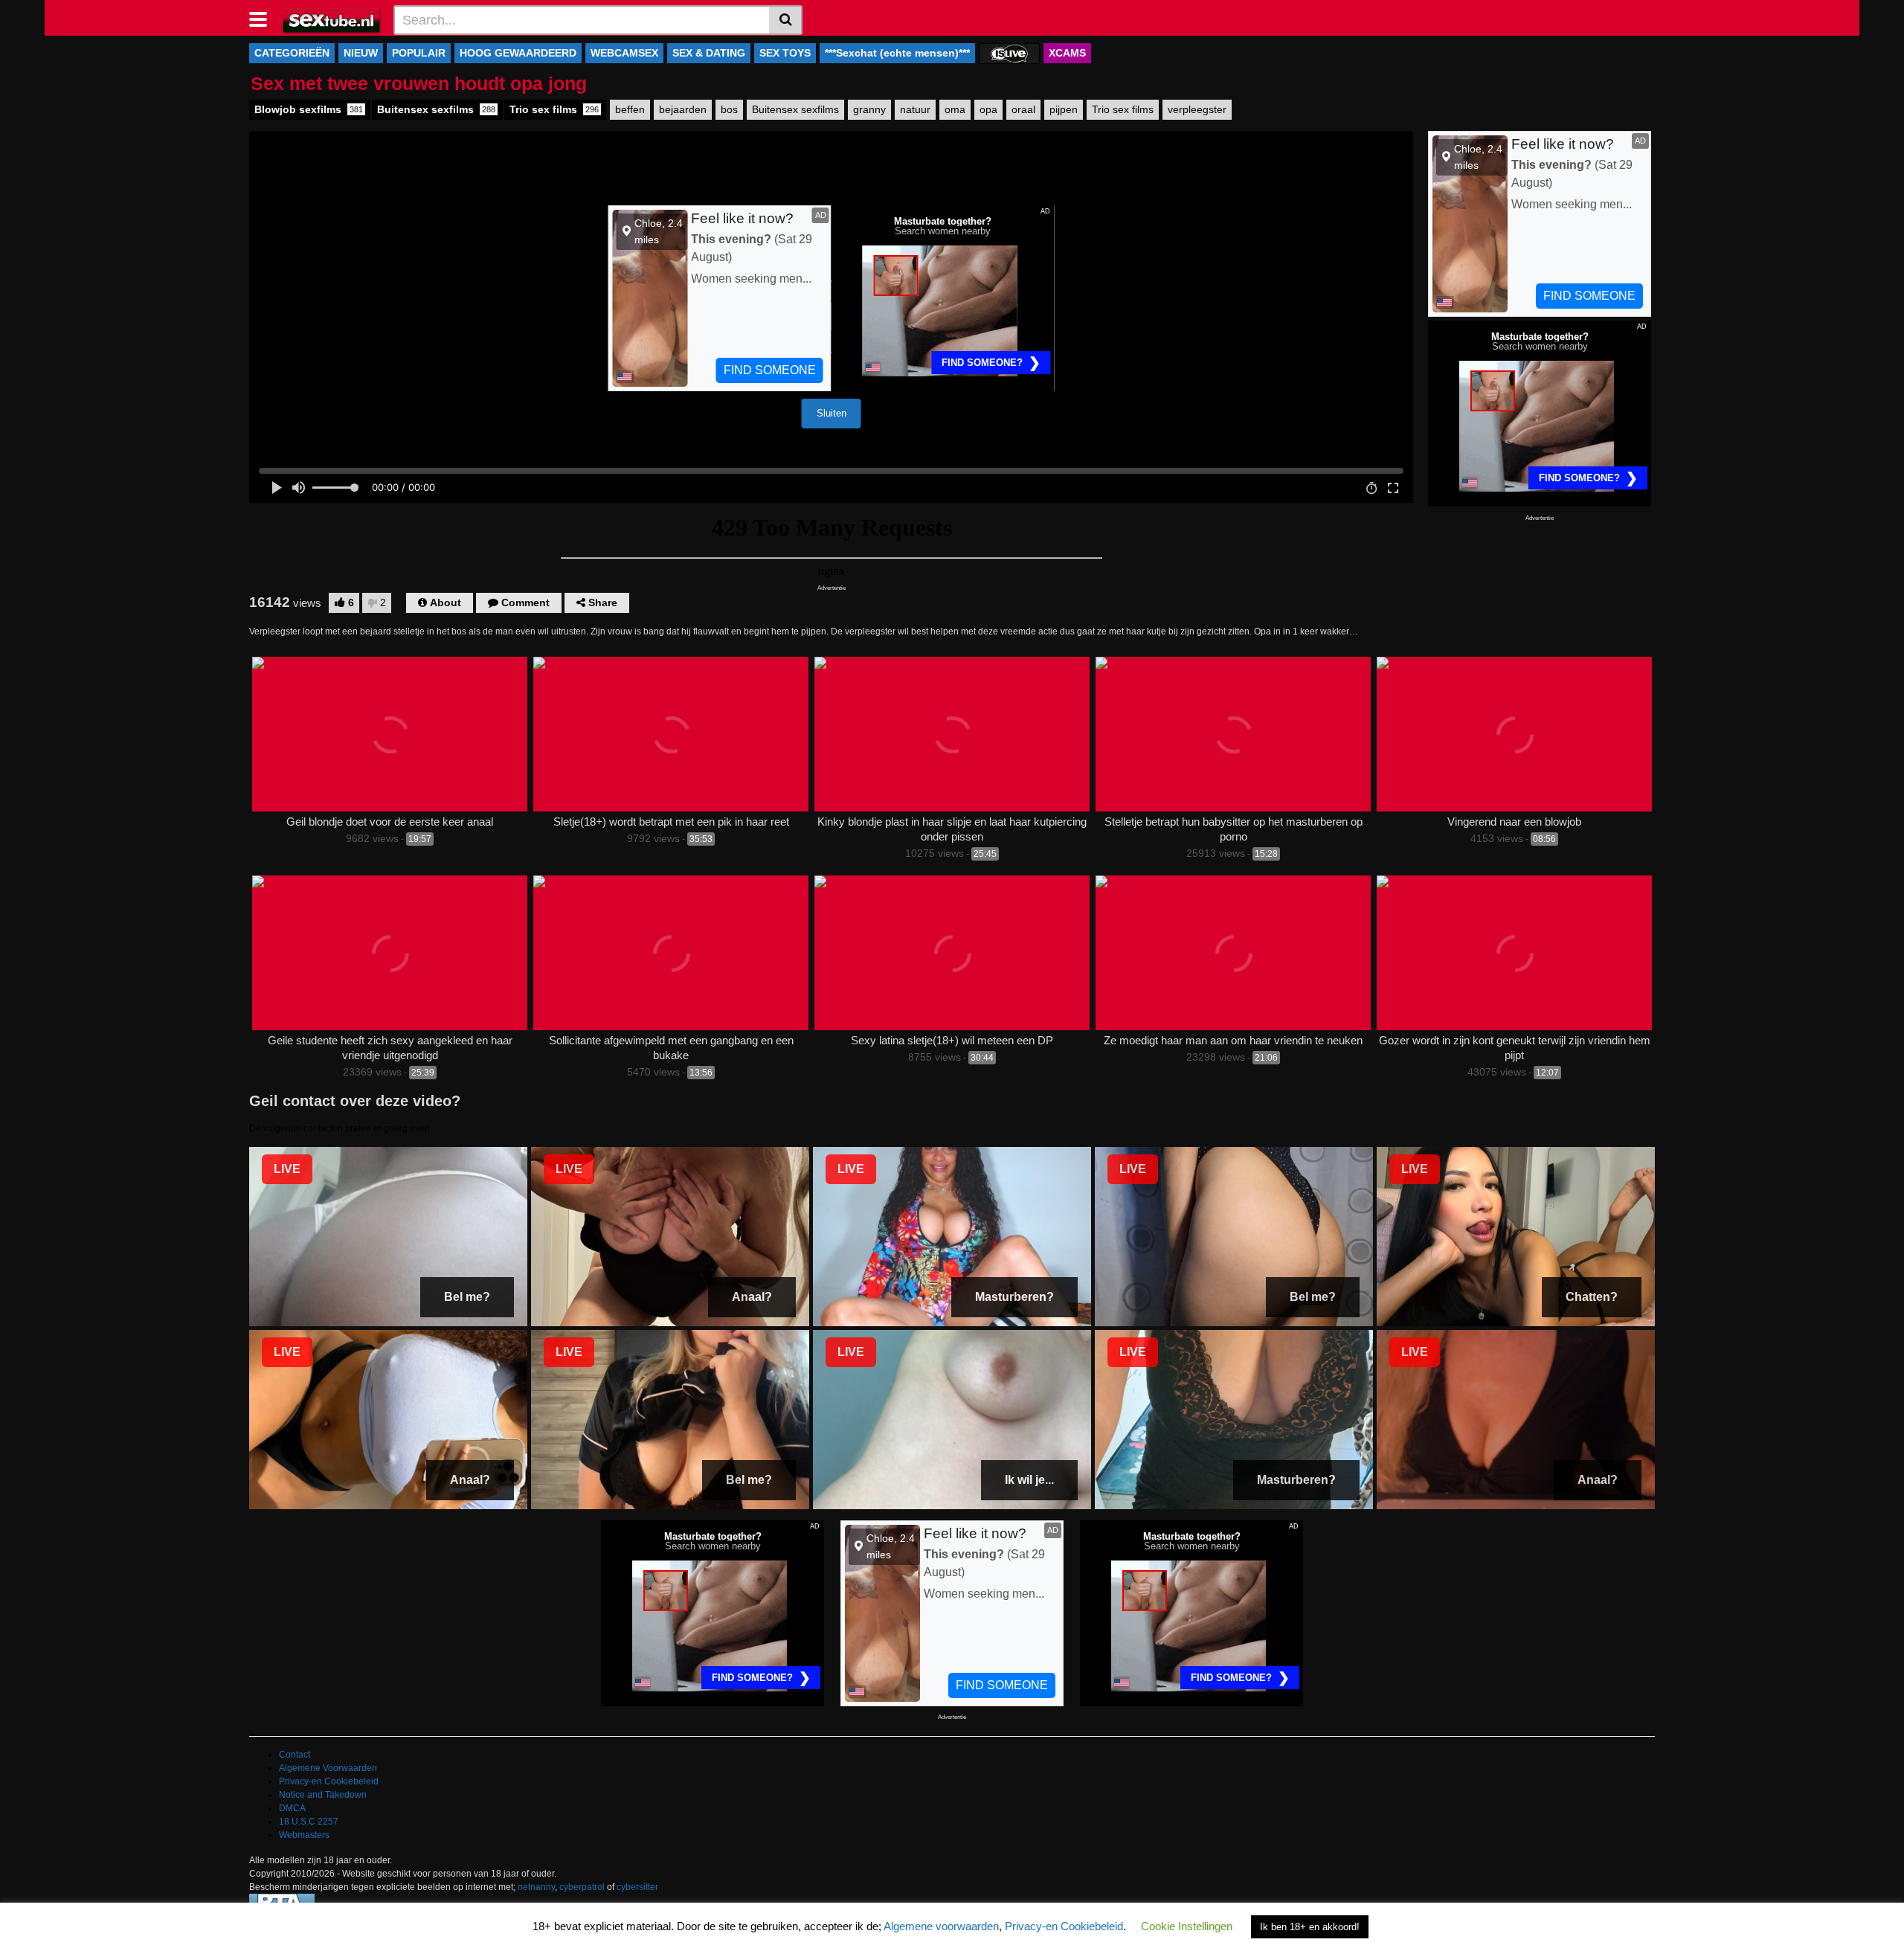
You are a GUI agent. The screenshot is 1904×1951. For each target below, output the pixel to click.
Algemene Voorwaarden (328, 1768)
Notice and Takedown (323, 1795)
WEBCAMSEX (624, 53)
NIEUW (361, 53)
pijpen (1064, 109)
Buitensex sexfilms (436, 109)
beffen (630, 109)
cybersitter (637, 1887)
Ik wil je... (1029, 1480)
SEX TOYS (785, 53)
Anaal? (752, 1297)
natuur (915, 109)
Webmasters (304, 1835)
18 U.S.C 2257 (309, 1822)
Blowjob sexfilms (309, 109)
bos (729, 109)
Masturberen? (1014, 1297)
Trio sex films (554, 109)
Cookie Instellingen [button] (1187, 1926)
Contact (295, 1755)
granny (869, 109)
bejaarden (683, 109)
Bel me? (467, 1297)
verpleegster (1197, 109)
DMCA (292, 1808)
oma (955, 109)
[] (786, 20)
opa (988, 109)
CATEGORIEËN (292, 53)
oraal (1023, 109)
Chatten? (1592, 1297)
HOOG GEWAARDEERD (518, 53)
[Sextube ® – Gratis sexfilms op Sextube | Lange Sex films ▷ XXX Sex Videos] (332, 19)
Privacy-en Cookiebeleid (329, 1781)
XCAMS (1067, 53)
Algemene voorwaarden (941, 1926)
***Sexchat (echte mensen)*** (897, 53)
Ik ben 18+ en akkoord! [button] (1310, 1927)
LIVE (287, 1169)
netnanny (536, 1887)
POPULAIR (419, 53)
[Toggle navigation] (264, 18)
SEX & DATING (709, 53)
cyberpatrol (582, 1887)
